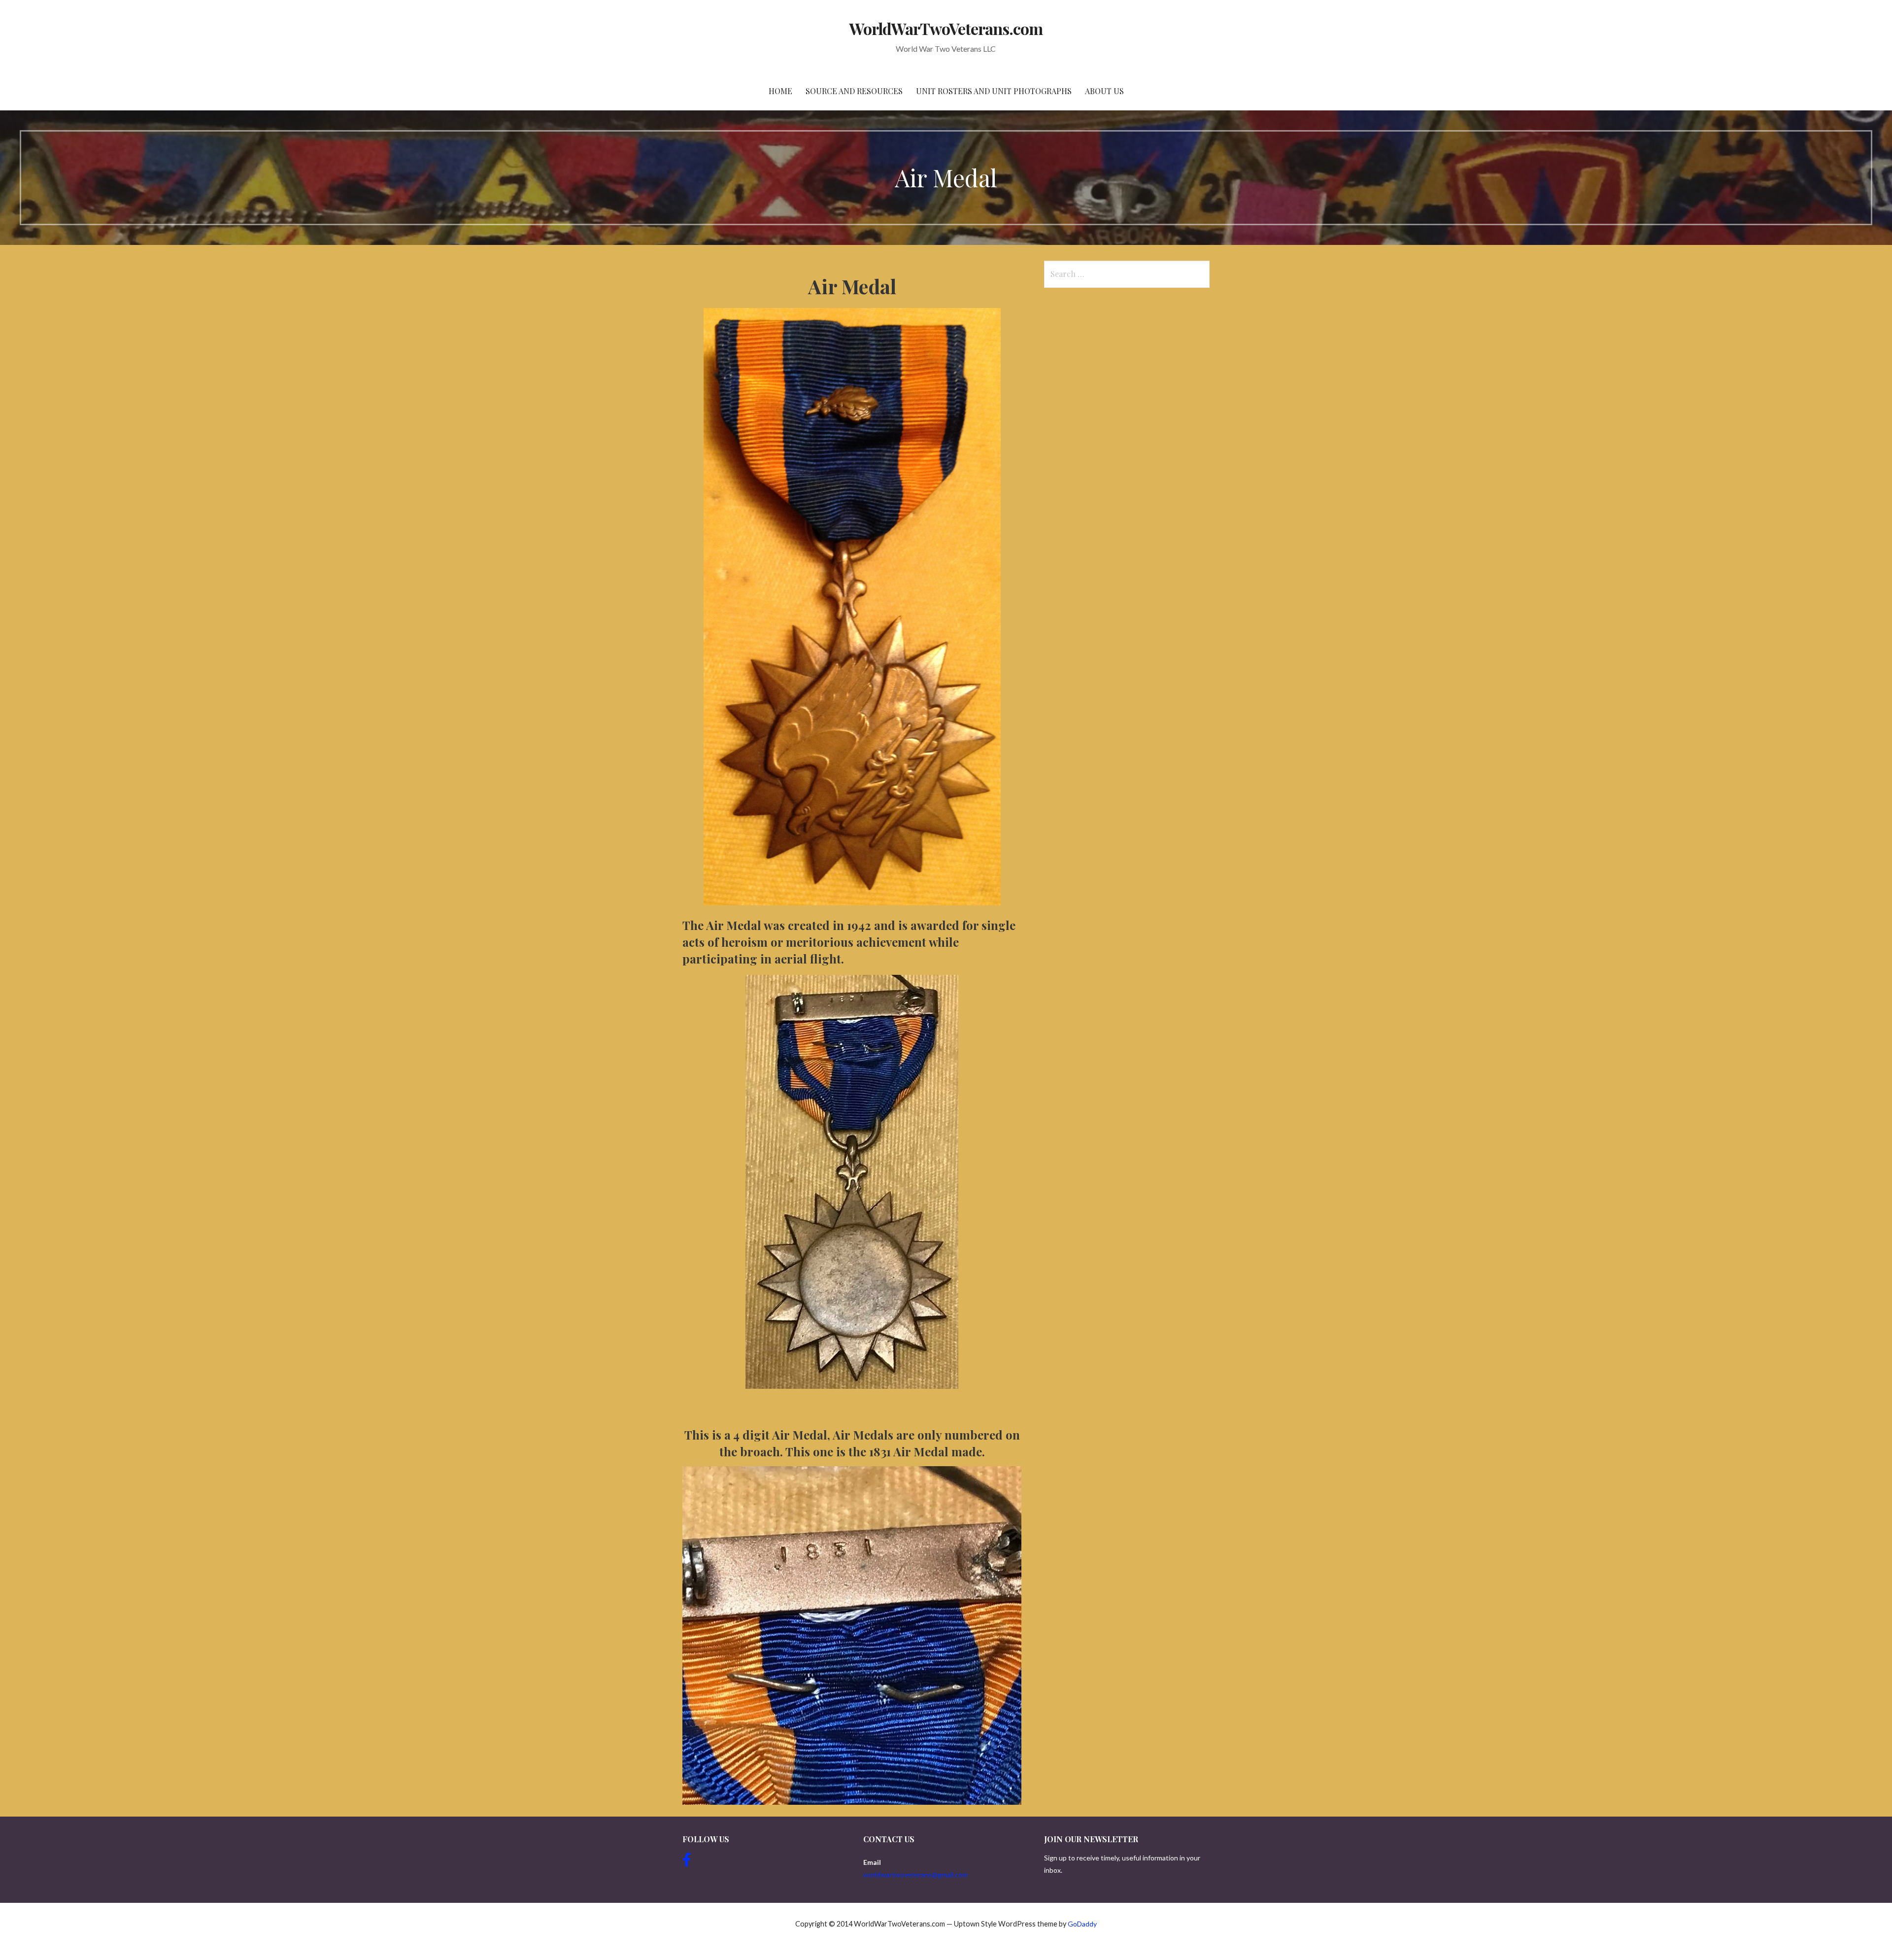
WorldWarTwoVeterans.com (946, 28)
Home (780, 91)
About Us (1104, 91)
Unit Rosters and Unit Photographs (994, 91)
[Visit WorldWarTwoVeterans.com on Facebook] (687, 1862)
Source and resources (854, 91)
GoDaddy (1082, 1924)
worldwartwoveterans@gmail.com (915, 1874)
